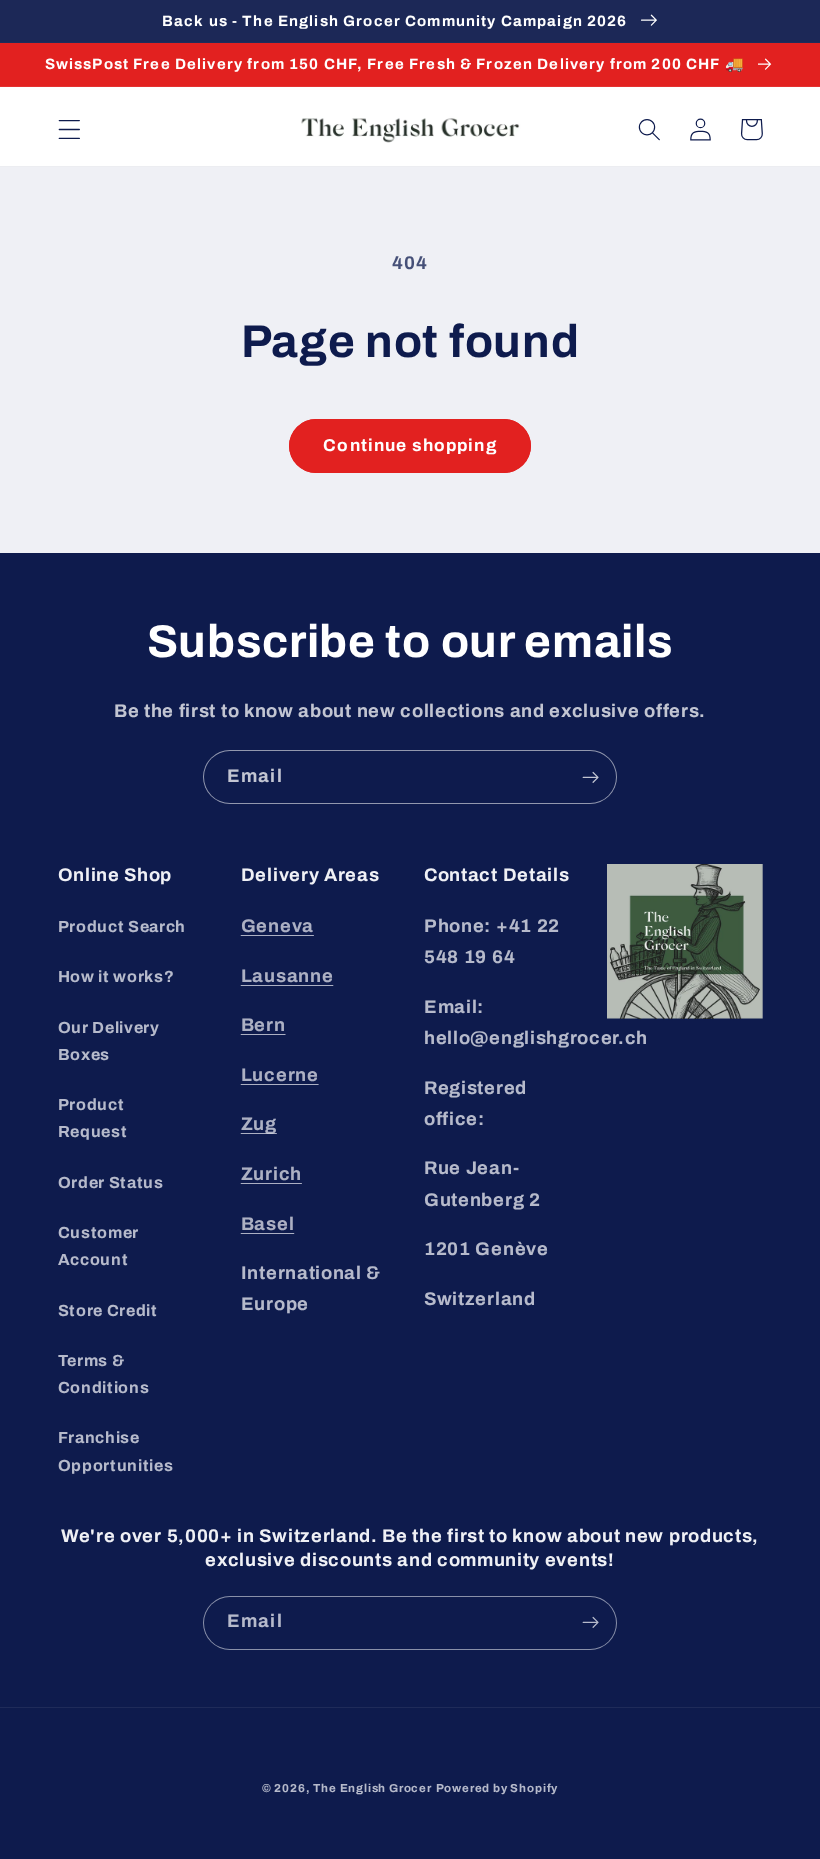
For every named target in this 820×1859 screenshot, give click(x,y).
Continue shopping (410, 445)
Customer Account (99, 1246)
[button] (69, 129)
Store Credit (108, 1310)
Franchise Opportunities (116, 1451)
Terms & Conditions (104, 1374)
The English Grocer (372, 1788)
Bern (263, 1025)
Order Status (111, 1182)
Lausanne (287, 976)
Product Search (122, 926)
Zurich (271, 1174)
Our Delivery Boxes (109, 1041)
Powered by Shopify (497, 1788)
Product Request (93, 1118)
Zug (259, 1124)
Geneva (277, 926)
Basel (267, 1224)
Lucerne (280, 1075)
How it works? (116, 976)
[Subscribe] (590, 777)
